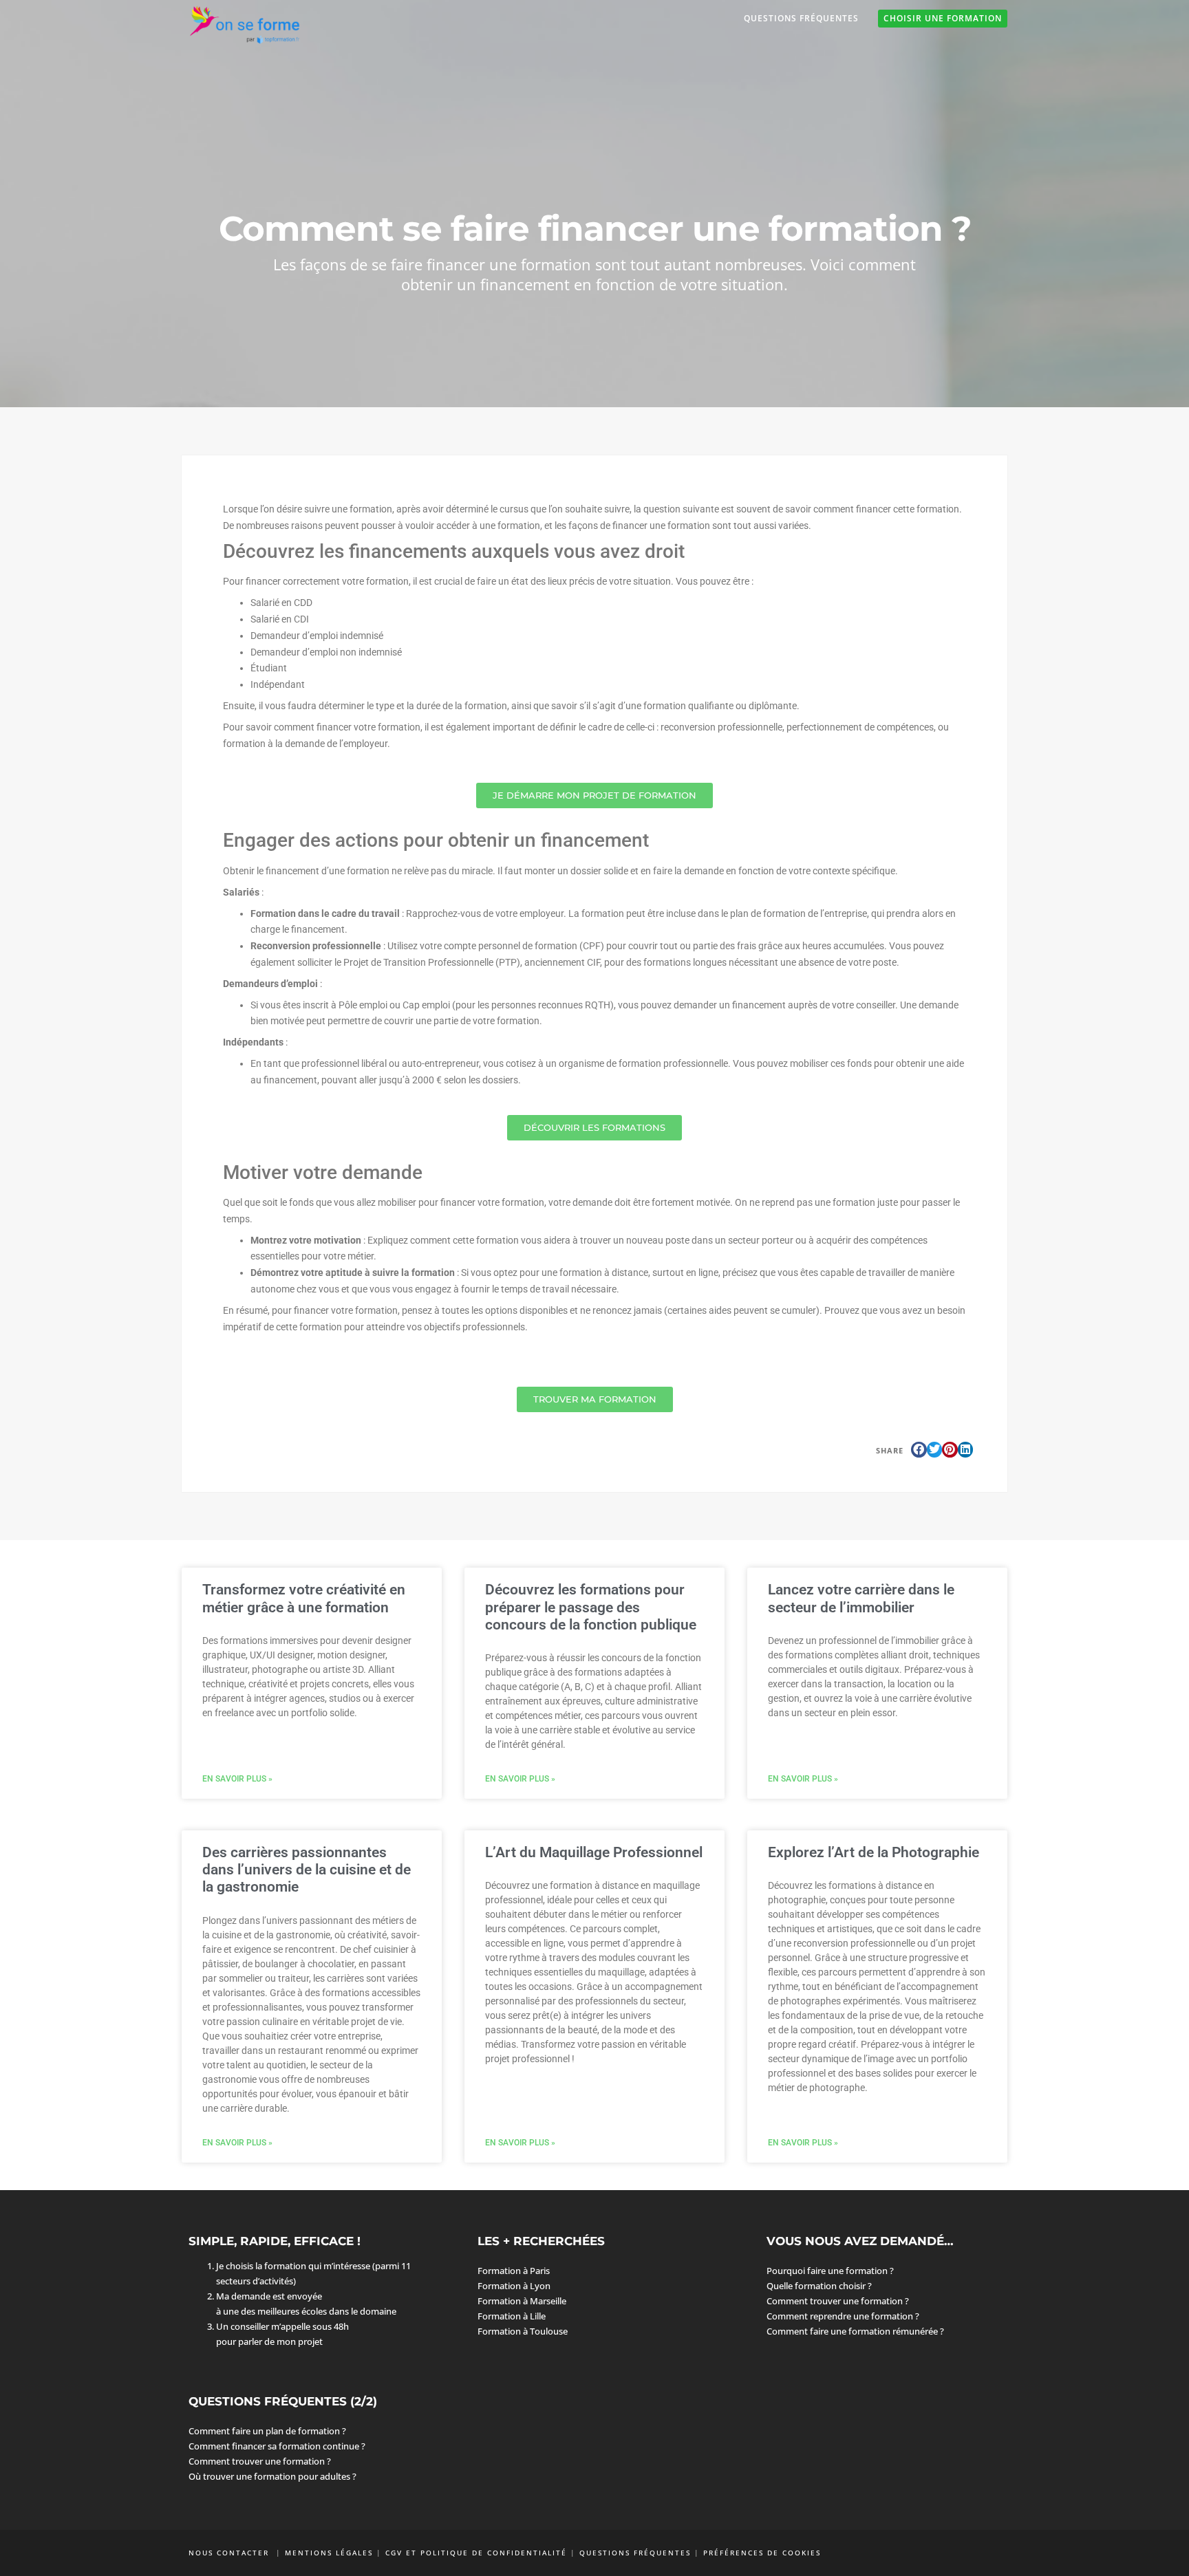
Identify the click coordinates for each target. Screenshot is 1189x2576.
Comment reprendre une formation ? (843, 2316)
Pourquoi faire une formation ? (830, 2271)
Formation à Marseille (522, 2301)
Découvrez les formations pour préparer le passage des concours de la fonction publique (591, 1607)
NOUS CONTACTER (231, 2553)
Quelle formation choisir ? (819, 2286)
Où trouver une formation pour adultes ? (272, 2476)
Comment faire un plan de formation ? (267, 2431)
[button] (919, 1450)
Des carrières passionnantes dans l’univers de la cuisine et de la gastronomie (307, 1870)
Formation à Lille (512, 2316)
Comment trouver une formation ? (838, 2301)
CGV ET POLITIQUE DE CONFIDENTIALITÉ (476, 2553)
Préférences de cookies (762, 2553)
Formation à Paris (514, 2271)
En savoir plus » (237, 1779)
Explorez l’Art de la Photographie (874, 1852)
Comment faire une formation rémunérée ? (855, 2331)
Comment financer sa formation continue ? (277, 2446)
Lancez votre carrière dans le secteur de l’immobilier (861, 1598)
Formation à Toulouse (523, 2331)
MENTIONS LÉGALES (329, 2553)
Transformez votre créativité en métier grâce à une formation (304, 1598)
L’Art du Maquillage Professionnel (594, 1852)
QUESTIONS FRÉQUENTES (635, 2553)
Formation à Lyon (514, 2286)
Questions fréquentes (801, 18)
